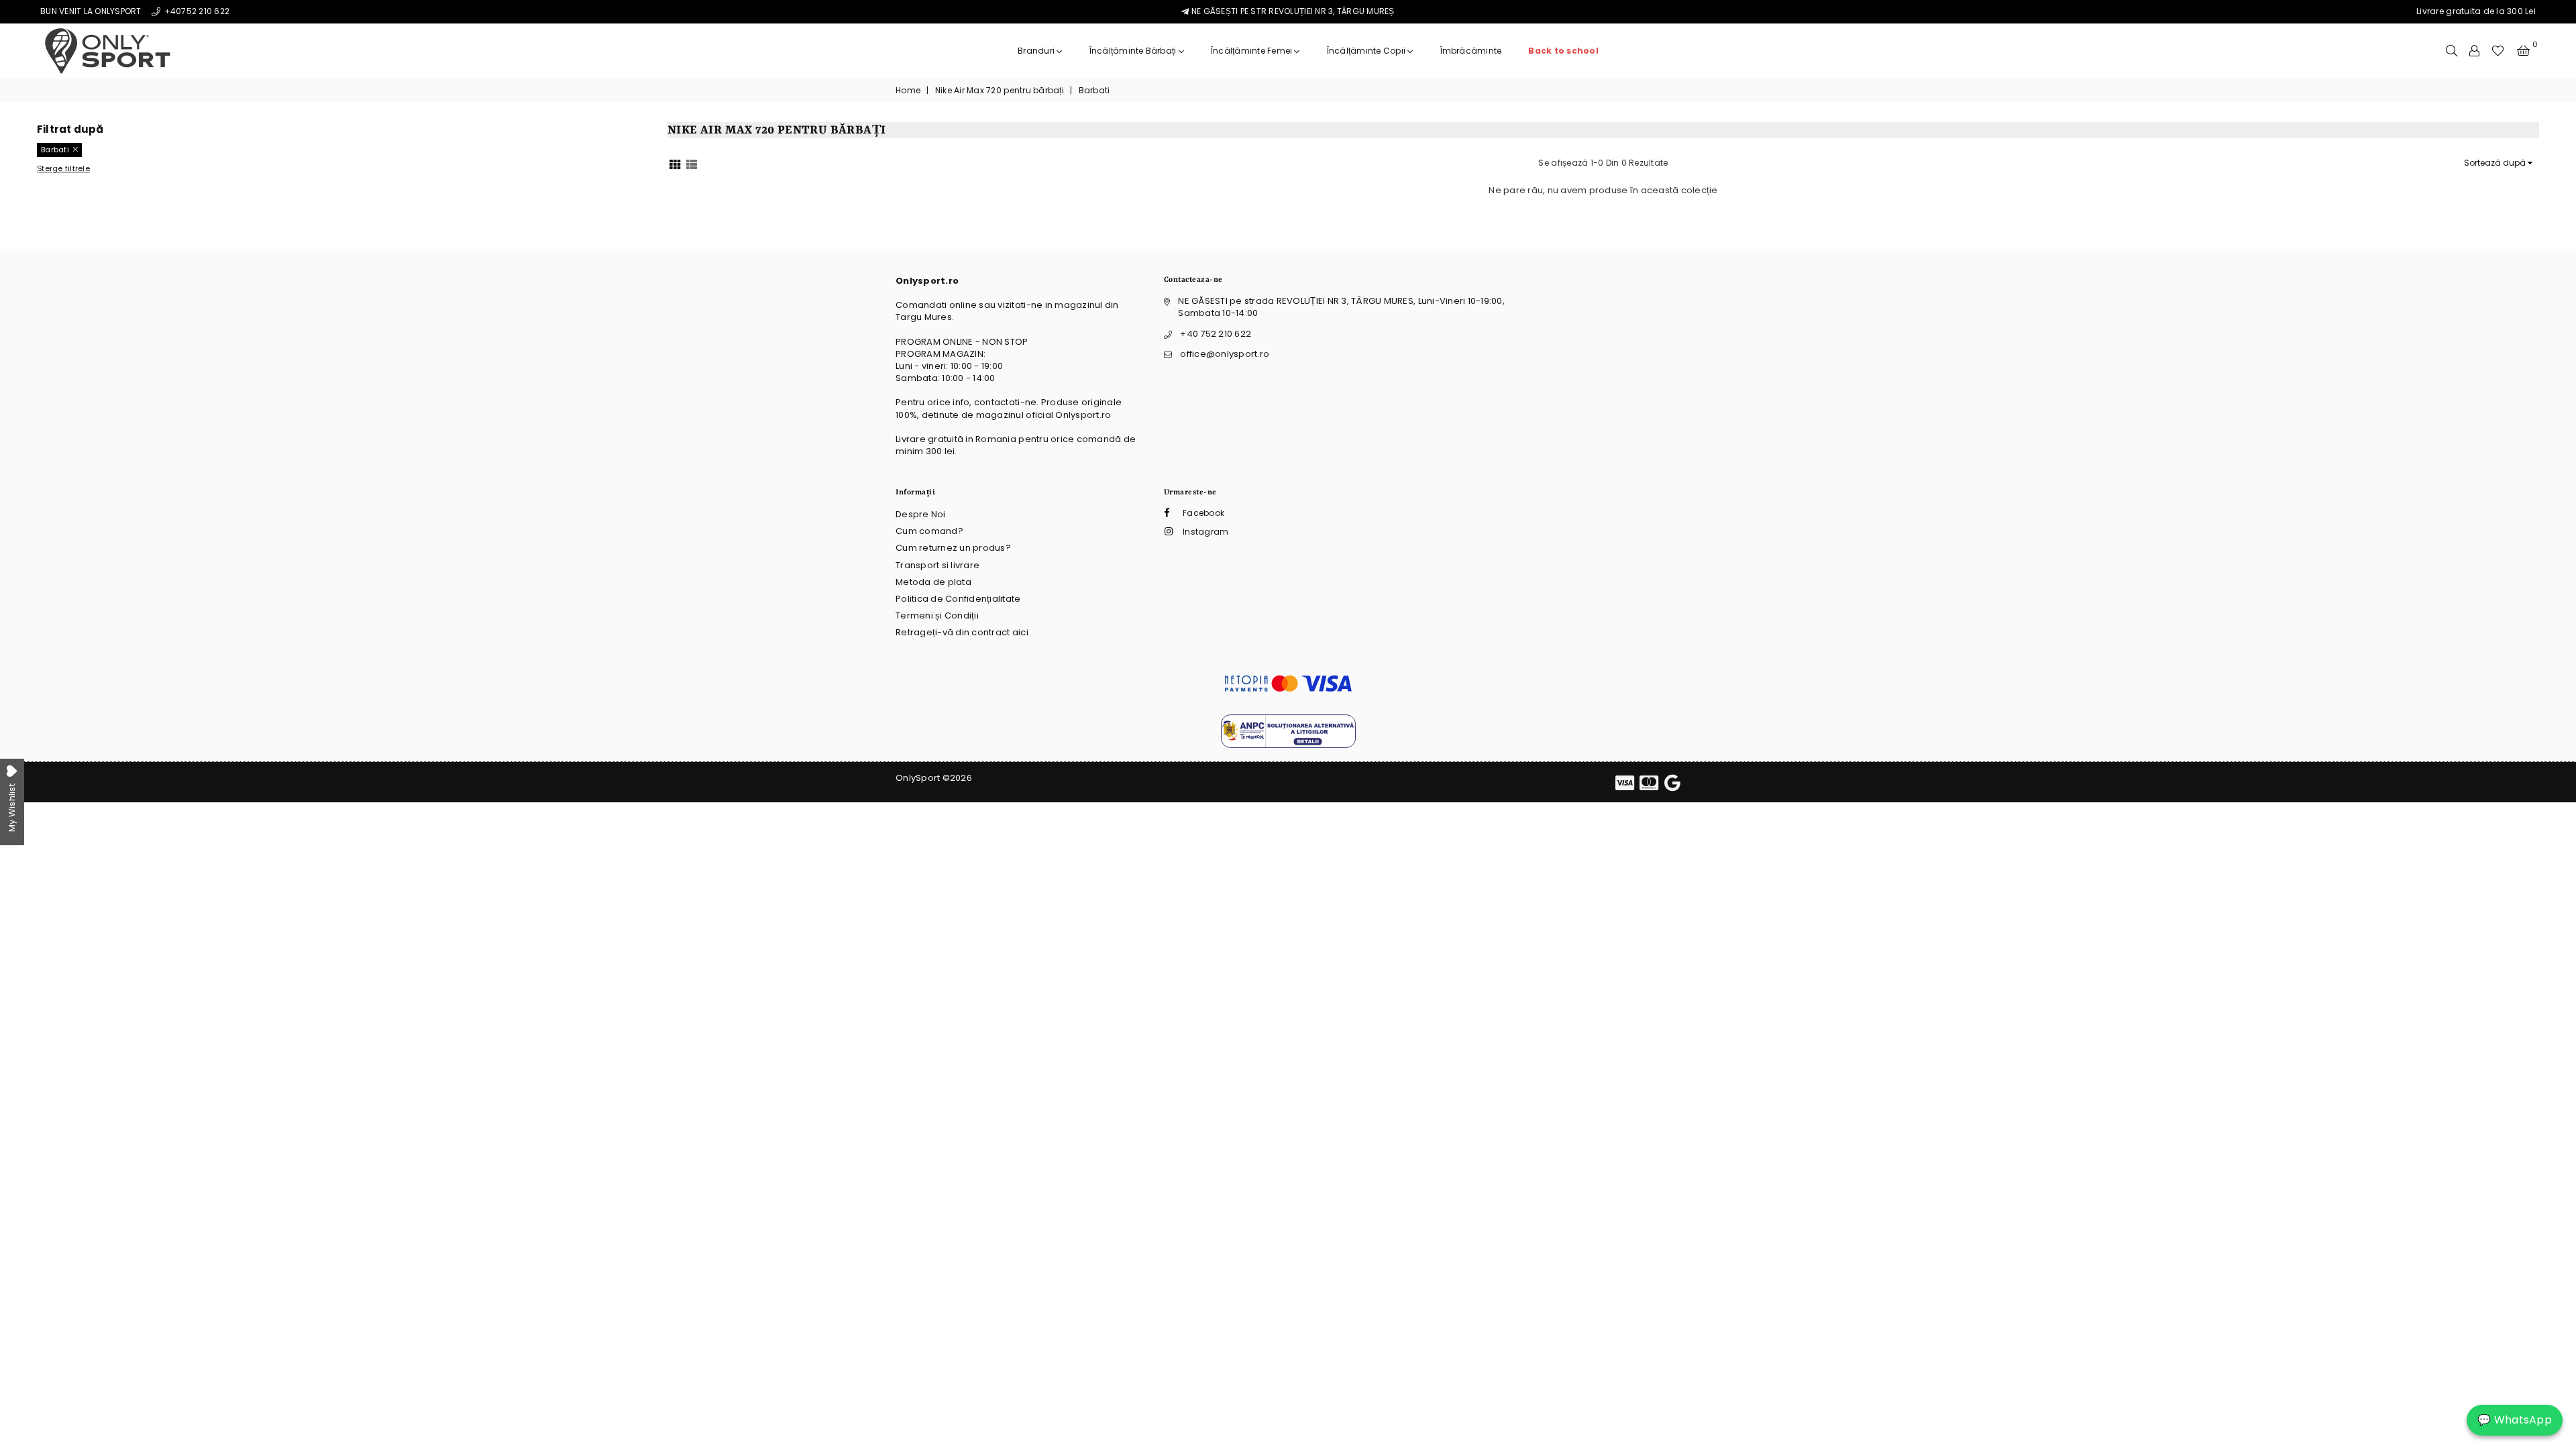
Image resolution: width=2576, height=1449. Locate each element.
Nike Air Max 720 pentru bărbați (1000, 91)
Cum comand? (929, 531)
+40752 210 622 (196, 11)
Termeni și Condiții (937, 615)
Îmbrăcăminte (1471, 51)
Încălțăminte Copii (1367, 51)
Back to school (1563, 51)
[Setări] (2474, 51)
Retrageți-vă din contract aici (962, 632)
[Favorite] (2498, 51)
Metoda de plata (933, 582)
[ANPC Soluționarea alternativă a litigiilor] (1288, 745)
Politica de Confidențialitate (958, 599)
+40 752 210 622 (1216, 334)
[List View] (692, 163)
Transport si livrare (937, 565)
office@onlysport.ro (1225, 354)
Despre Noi (921, 514)
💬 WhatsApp (2515, 1420)
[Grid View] (675, 163)
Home (908, 91)
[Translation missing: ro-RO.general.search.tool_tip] (2452, 51)
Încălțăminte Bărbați (1134, 51)
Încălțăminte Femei (1253, 51)
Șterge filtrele (63, 169)
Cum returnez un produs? (953, 548)
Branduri (1037, 51)
